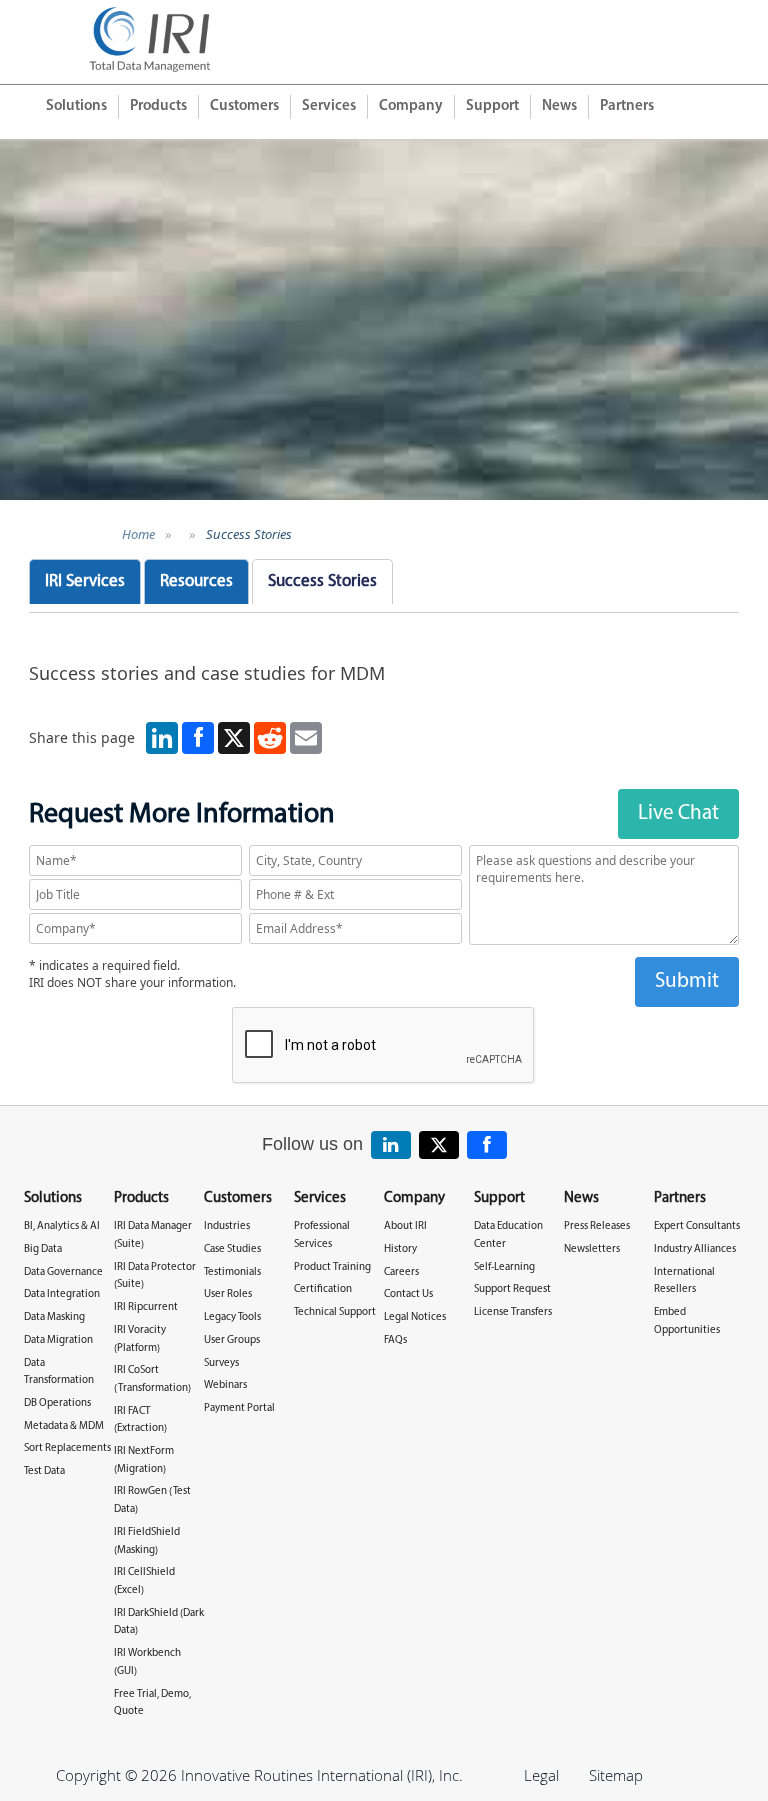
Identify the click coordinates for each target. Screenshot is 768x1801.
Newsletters (592, 1249)
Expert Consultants (697, 1226)
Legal (541, 1775)
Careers (401, 1272)
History (400, 1249)
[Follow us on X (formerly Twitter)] (439, 1145)
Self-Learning (504, 1267)
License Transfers (513, 1312)
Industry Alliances (695, 1249)
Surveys (221, 1363)
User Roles (228, 1294)
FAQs (395, 1340)
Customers (244, 106)
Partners (627, 106)
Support (492, 106)
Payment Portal (239, 1408)
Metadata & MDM (64, 1426)
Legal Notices (415, 1317)
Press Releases (597, 1226)
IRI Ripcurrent (146, 1307)
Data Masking (54, 1317)
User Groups (232, 1340)
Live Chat (678, 813)
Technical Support (335, 1312)
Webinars (225, 1385)
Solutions (76, 106)
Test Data (44, 1471)
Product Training (332, 1267)
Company (411, 106)
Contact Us (408, 1294)
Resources (196, 581)
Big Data (43, 1249)
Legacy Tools (232, 1317)
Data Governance (63, 1272)
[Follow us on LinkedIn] (391, 1145)
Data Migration (58, 1340)
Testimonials (232, 1272)
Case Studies (232, 1249)
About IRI (405, 1226)
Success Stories (249, 534)
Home (138, 534)
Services (329, 106)
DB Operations (57, 1403)
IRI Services (85, 581)
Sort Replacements (67, 1448)
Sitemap (616, 1775)
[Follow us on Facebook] (487, 1145)
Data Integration (62, 1294)
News (559, 106)
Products (158, 106)
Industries (227, 1226)
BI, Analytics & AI (62, 1226)
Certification (323, 1289)
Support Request (512, 1289)
